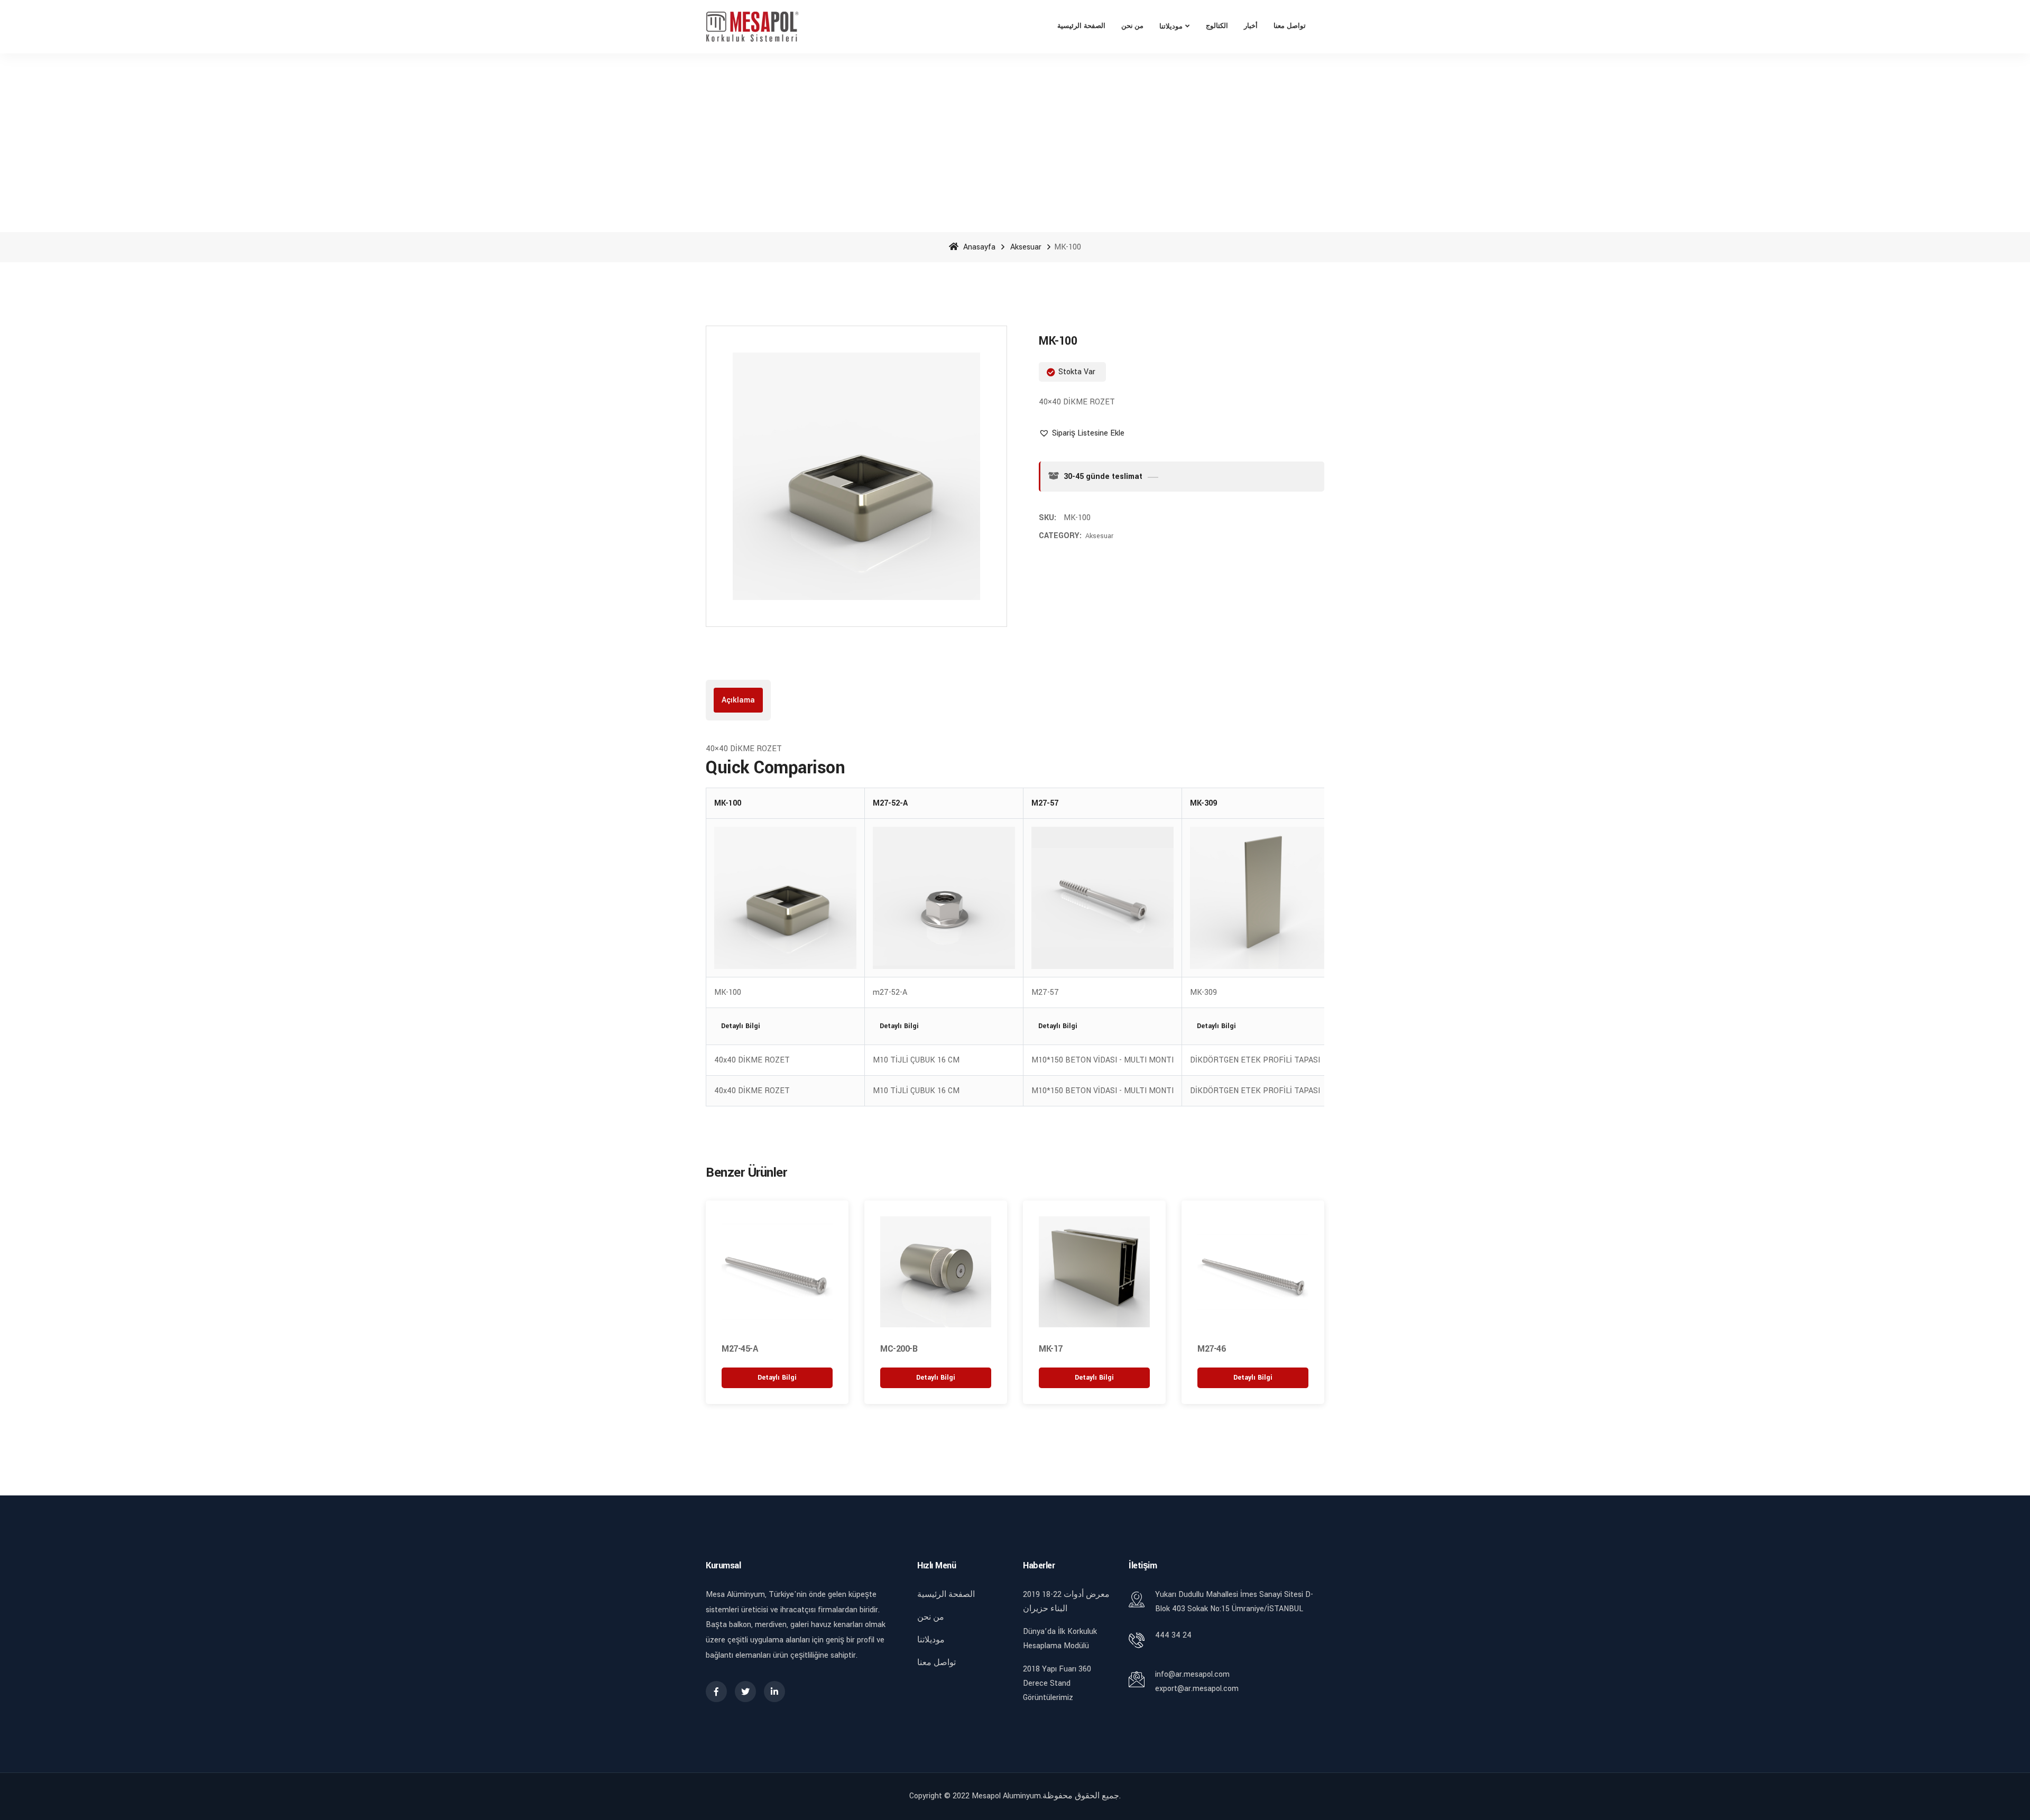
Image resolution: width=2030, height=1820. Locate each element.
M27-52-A (890, 803)
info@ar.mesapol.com (1192, 1674)
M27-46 (1211, 1349)
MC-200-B (899, 1349)
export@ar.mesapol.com (1197, 1689)
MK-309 (1203, 803)
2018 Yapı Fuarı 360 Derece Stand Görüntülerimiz (1057, 1683)
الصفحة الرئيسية (1081, 26)
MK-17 (1051, 1349)
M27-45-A (740, 1349)
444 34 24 (1173, 1635)
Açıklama (738, 700)
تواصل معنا (1290, 26)
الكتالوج (1217, 26)
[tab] (738, 700)
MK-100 (728, 803)
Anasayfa (978, 247)
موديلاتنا (1171, 27)
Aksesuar (1026, 247)
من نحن (1133, 26)
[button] (1082, 433)
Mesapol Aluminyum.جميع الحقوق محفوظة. (1046, 1796)
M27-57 (1045, 803)
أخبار (1251, 26)
